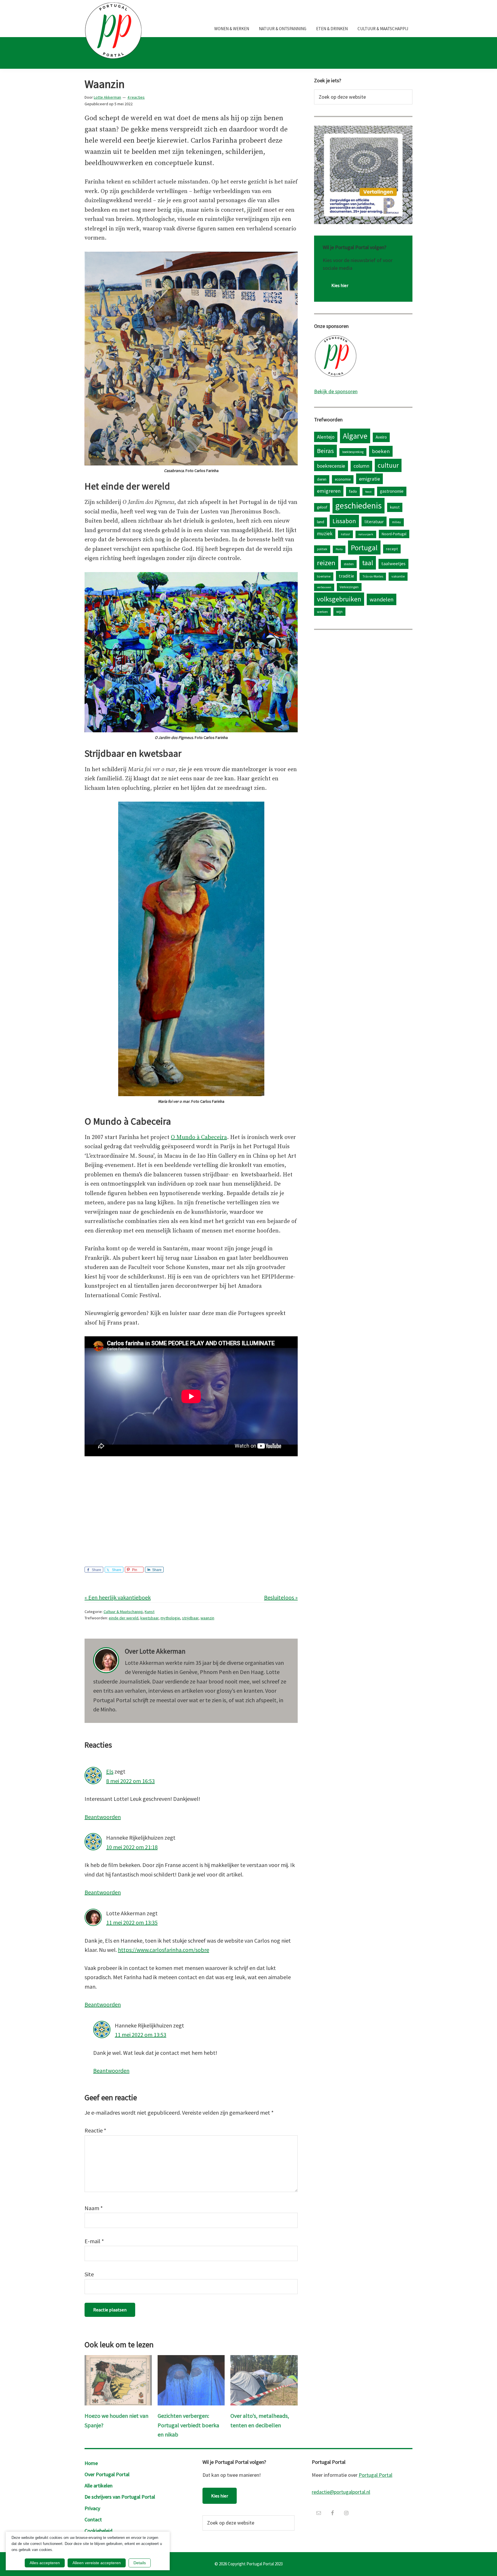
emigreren (329, 491)
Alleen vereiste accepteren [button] (97, 2563)
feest (368, 492)
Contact (93, 2519)
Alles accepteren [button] (45, 2563)
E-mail (94, 2241)
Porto (339, 549)
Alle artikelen (99, 2486)
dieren (322, 479)
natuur (345, 534)
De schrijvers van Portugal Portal (120, 2497)
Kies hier (340, 285)
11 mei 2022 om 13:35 (132, 1922)
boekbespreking (353, 452)
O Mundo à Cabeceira (199, 1137)
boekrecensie (331, 466)
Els (110, 1771)
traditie (346, 576)
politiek (322, 549)
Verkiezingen (349, 587)
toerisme (324, 576)
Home (91, 2463)
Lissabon (344, 521)
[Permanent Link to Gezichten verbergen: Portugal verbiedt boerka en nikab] (191, 2360)
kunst (395, 507)
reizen (326, 563)
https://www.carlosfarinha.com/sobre (164, 1950)
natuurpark (366, 534)
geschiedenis (359, 506)
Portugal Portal (375, 2475)
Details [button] (140, 2563)
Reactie (95, 2130)
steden (349, 564)
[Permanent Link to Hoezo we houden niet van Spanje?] (118, 2360)
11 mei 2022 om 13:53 (141, 2035)
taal (368, 563)
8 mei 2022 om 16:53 (130, 1781)
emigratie (369, 479)
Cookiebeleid (99, 2531)
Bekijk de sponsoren (336, 391)
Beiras (325, 451)
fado (353, 491)
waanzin (207, 1618)
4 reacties (136, 97)
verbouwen (324, 587)
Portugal (364, 548)
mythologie (170, 1618)
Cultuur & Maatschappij (123, 1612)
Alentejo (326, 437)
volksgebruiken (339, 599)
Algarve (355, 436)
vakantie (398, 576)
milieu (396, 522)
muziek (325, 534)
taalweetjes (393, 564)
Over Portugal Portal (107, 2474)
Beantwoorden (103, 1817)
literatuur (374, 521)
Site (89, 2274)
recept (392, 549)
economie (343, 479)
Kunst (150, 1612)
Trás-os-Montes (373, 576)
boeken (381, 451)
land (321, 522)
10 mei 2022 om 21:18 (132, 1847)
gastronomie (392, 491)
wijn (339, 611)
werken (322, 612)
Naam (94, 2208)
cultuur (388, 465)
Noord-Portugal (394, 534)
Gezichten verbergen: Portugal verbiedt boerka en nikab (188, 2425)
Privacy (92, 2508)
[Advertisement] (191, 1505)
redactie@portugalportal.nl (341, 2492)
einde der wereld (124, 1618)
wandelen (382, 599)
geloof (322, 507)
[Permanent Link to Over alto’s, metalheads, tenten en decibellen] (264, 2360)
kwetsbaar (149, 1618)
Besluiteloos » (281, 1597)
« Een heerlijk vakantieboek (118, 1597)
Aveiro (381, 437)
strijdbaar (190, 1618)
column (361, 466)
